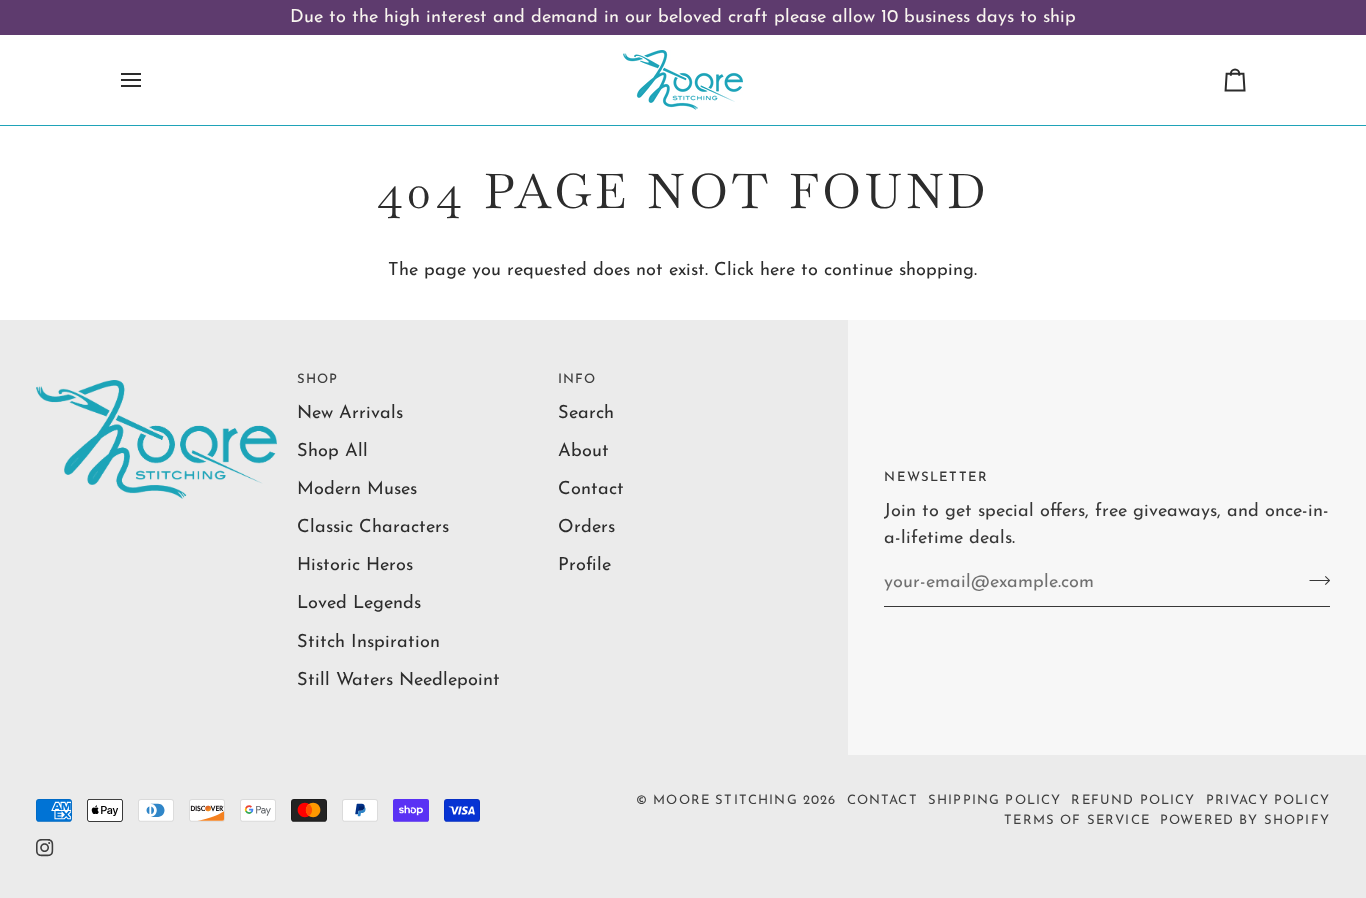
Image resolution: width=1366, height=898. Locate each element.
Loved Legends (359, 603)
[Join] (1313, 580)
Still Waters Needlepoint (398, 680)
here (777, 270)
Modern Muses (357, 489)
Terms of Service (1077, 820)
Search (586, 413)
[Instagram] (45, 848)
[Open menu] (149, 80)
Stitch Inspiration (368, 642)
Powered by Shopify (1245, 820)
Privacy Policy (1268, 800)
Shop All (332, 451)
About (583, 451)
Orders (586, 527)
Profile (584, 565)
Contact (591, 489)
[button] (156, 375)
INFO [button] (577, 379)
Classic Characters (373, 527)
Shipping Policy (995, 800)
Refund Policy (1133, 800)
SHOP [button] (318, 379)
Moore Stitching (725, 800)
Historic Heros (355, 565)
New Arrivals (350, 413)
